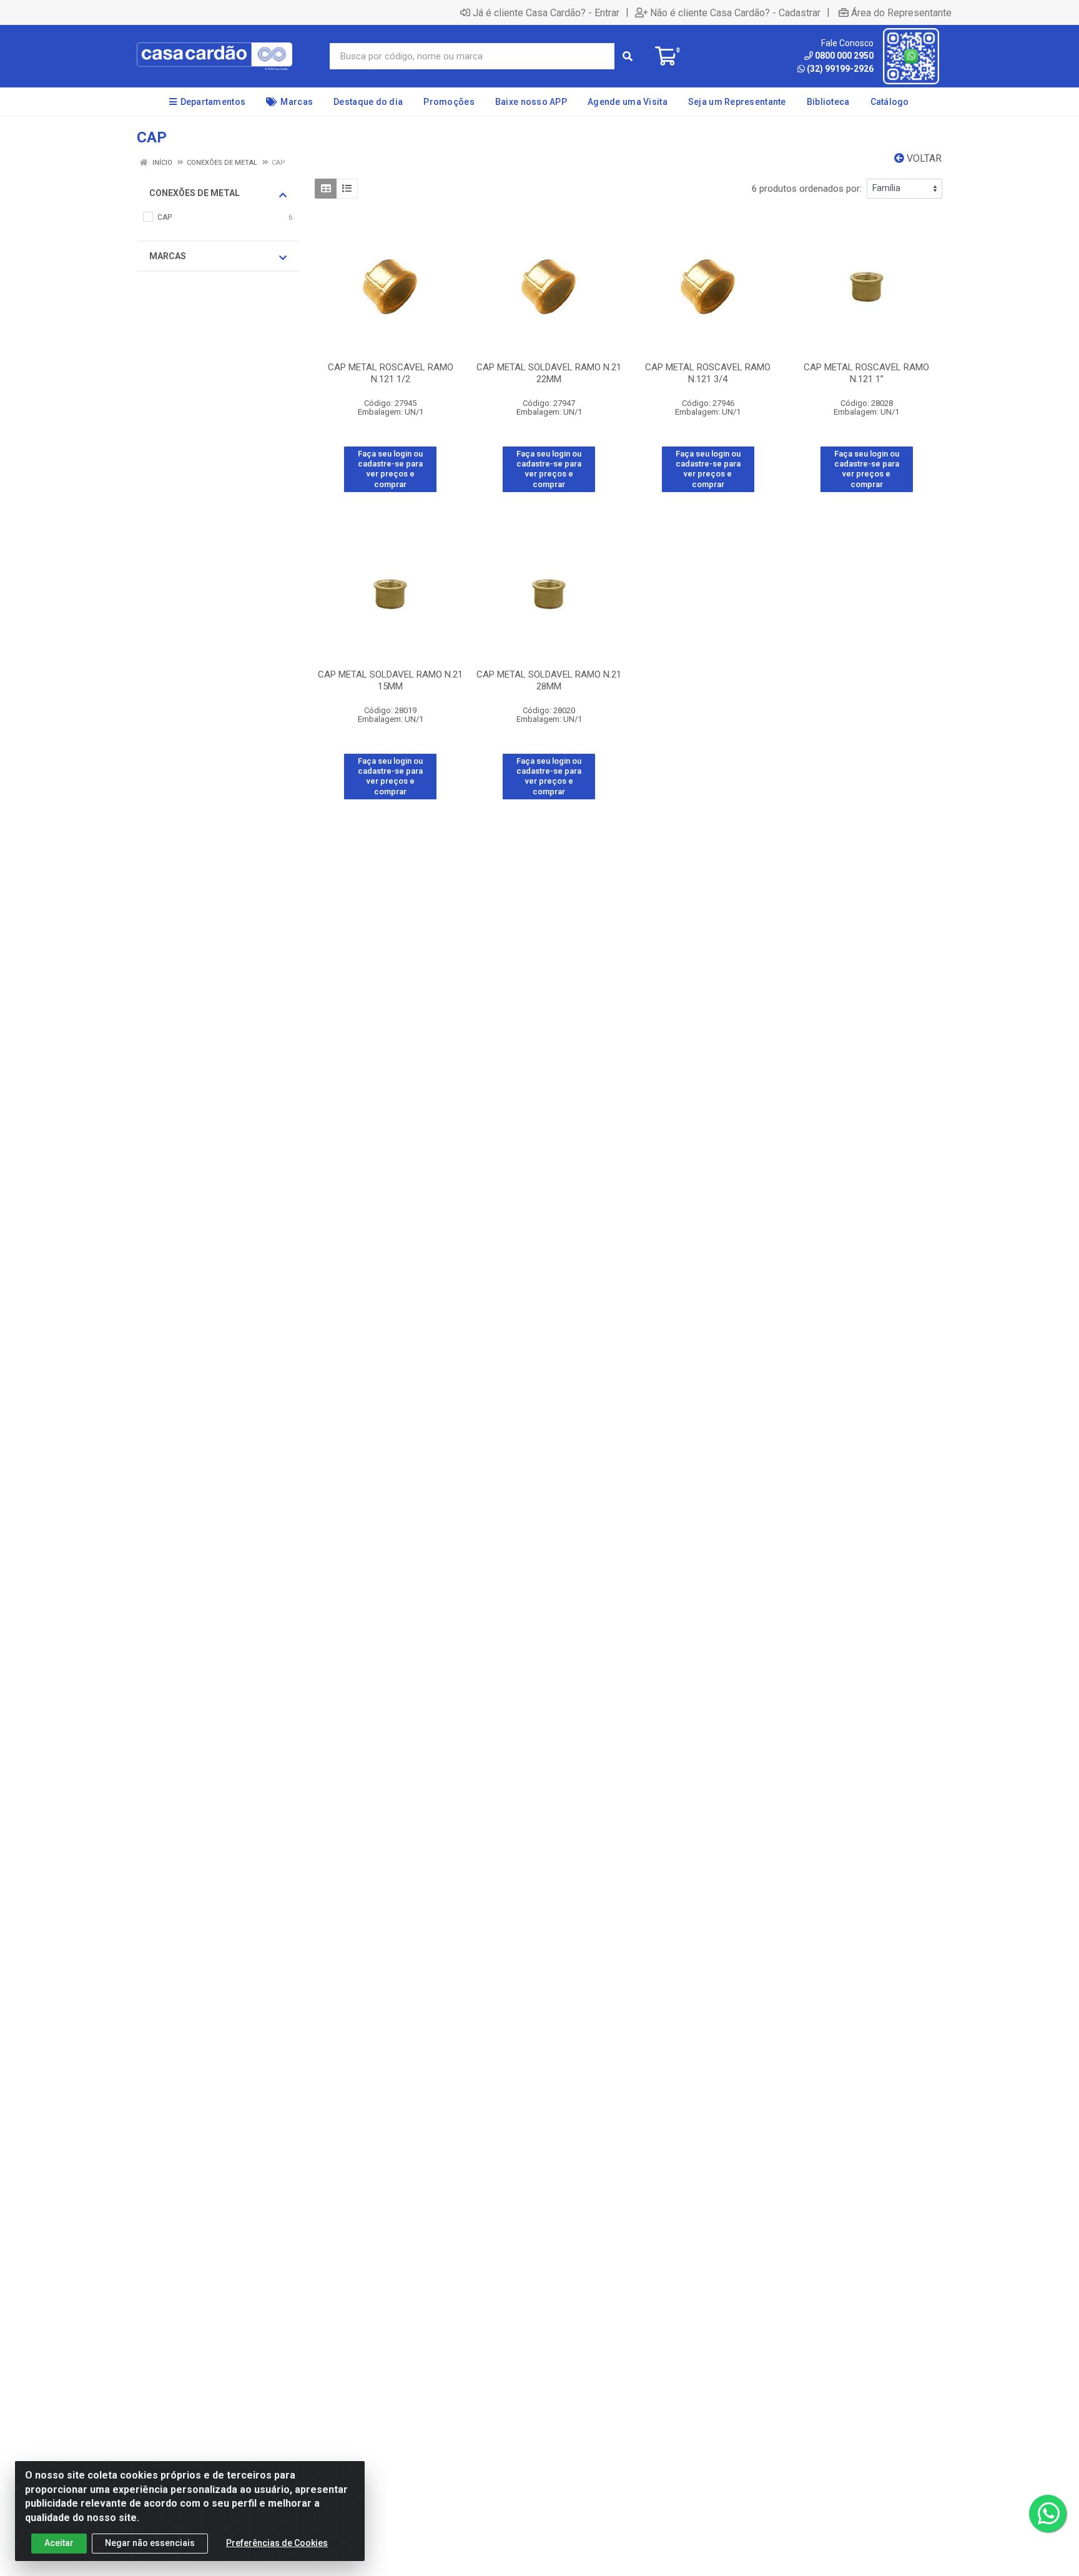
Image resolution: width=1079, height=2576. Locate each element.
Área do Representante (901, 12)
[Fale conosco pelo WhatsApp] (1048, 2514)
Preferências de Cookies (277, 2543)
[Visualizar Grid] (326, 189)
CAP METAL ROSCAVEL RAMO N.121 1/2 (391, 373)
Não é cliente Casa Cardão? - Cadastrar (735, 12)
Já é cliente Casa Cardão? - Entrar (546, 12)
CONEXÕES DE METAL (195, 193)
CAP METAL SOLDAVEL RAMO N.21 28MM (549, 680)
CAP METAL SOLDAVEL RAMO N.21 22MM (549, 373)
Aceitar (59, 2543)
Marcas (168, 256)
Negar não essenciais (150, 2543)
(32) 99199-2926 (840, 69)
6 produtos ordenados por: (807, 189)
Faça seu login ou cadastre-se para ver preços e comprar (390, 469)
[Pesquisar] (628, 56)
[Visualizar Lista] (347, 189)
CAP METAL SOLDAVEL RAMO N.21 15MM (390, 680)
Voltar (923, 158)
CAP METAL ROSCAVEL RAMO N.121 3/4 (708, 373)
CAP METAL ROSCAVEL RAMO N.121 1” (866, 373)
